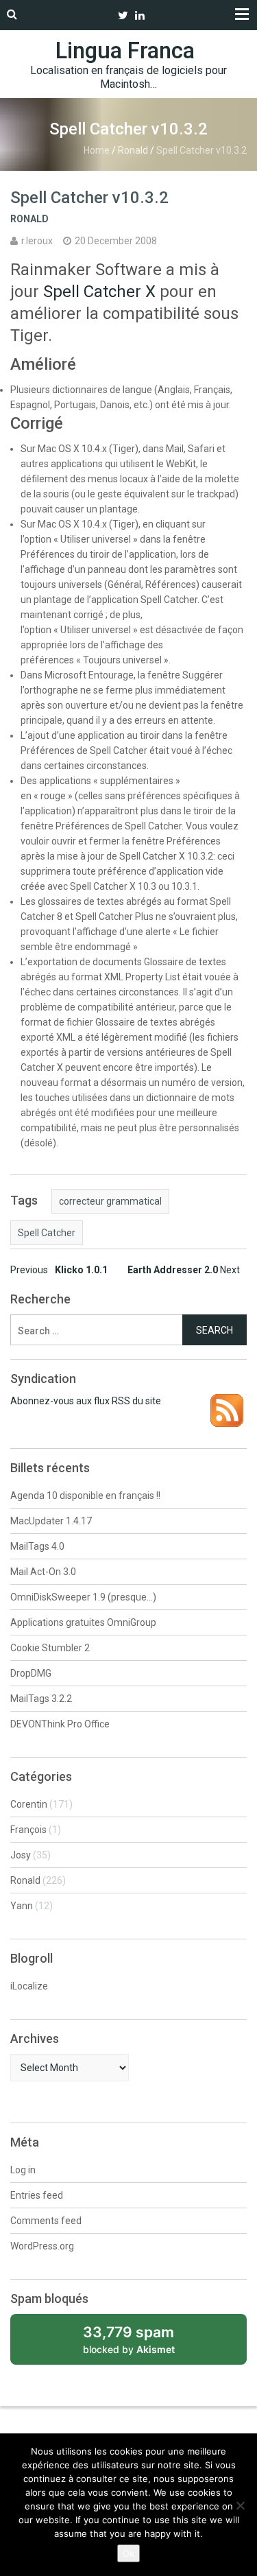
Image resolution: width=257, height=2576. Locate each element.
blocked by (144, 2344)
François (28, 1830)
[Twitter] (123, 15)
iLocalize (29, 1986)
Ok (128, 2553)
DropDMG (31, 1673)
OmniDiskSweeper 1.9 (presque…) (83, 1597)
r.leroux (37, 241)
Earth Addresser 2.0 (184, 1270)
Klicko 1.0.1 (59, 1270)
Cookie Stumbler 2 (50, 1648)
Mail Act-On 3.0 (43, 1572)
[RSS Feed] (227, 1401)
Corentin (29, 1804)
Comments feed (46, 2221)
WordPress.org (42, 2246)
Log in (23, 2170)
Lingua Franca (125, 50)
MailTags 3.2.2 (41, 1699)
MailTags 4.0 (37, 1546)
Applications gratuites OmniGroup (83, 1622)
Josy (21, 1855)
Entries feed (37, 2195)
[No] (240, 2505)
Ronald (133, 150)
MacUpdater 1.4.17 (51, 1521)
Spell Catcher (47, 1233)
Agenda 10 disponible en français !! (85, 1496)
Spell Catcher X (99, 292)
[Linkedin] (140, 15)
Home (97, 150)
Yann (22, 1906)
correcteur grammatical (110, 1201)
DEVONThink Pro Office (60, 1724)
